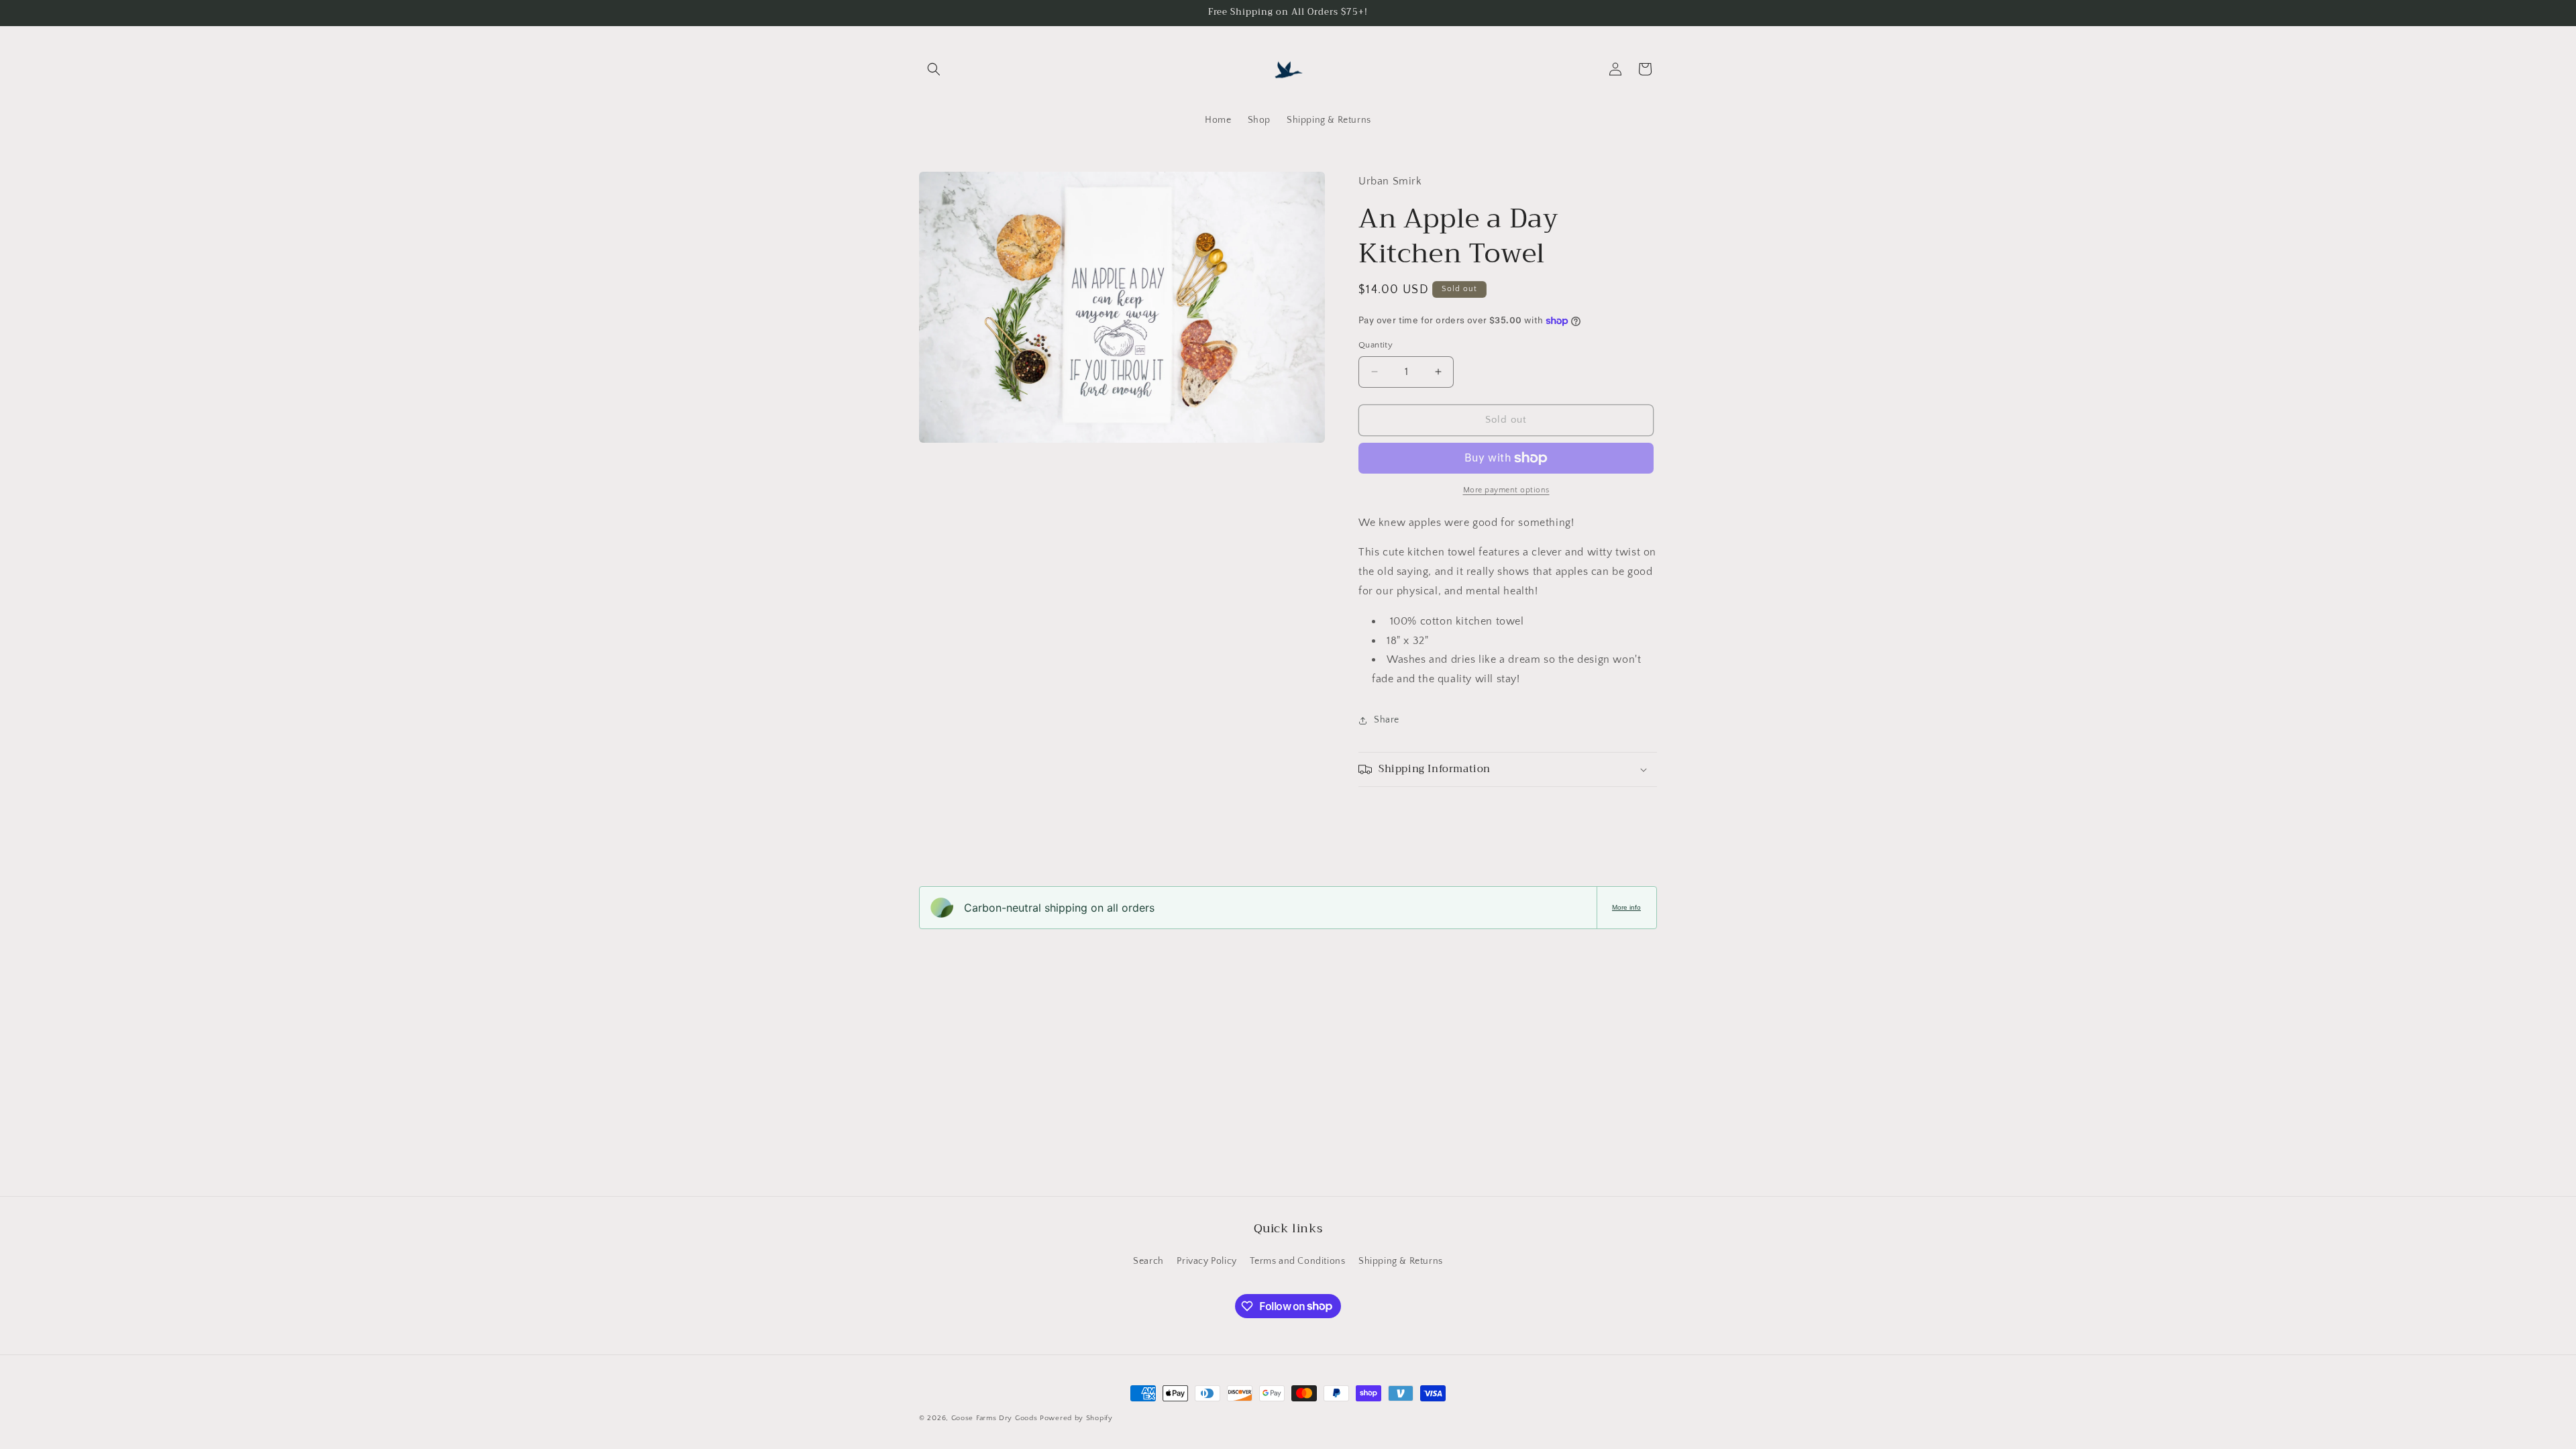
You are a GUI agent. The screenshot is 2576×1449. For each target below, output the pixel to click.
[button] (934, 69)
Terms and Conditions (1297, 1261)
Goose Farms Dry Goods (995, 1418)
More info (1626, 907)
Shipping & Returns (1401, 1261)
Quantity (1376, 345)
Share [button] (1387, 720)
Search (1148, 1261)
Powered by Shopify (1076, 1418)
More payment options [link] (1506, 490)
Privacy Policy (1206, 1261)
